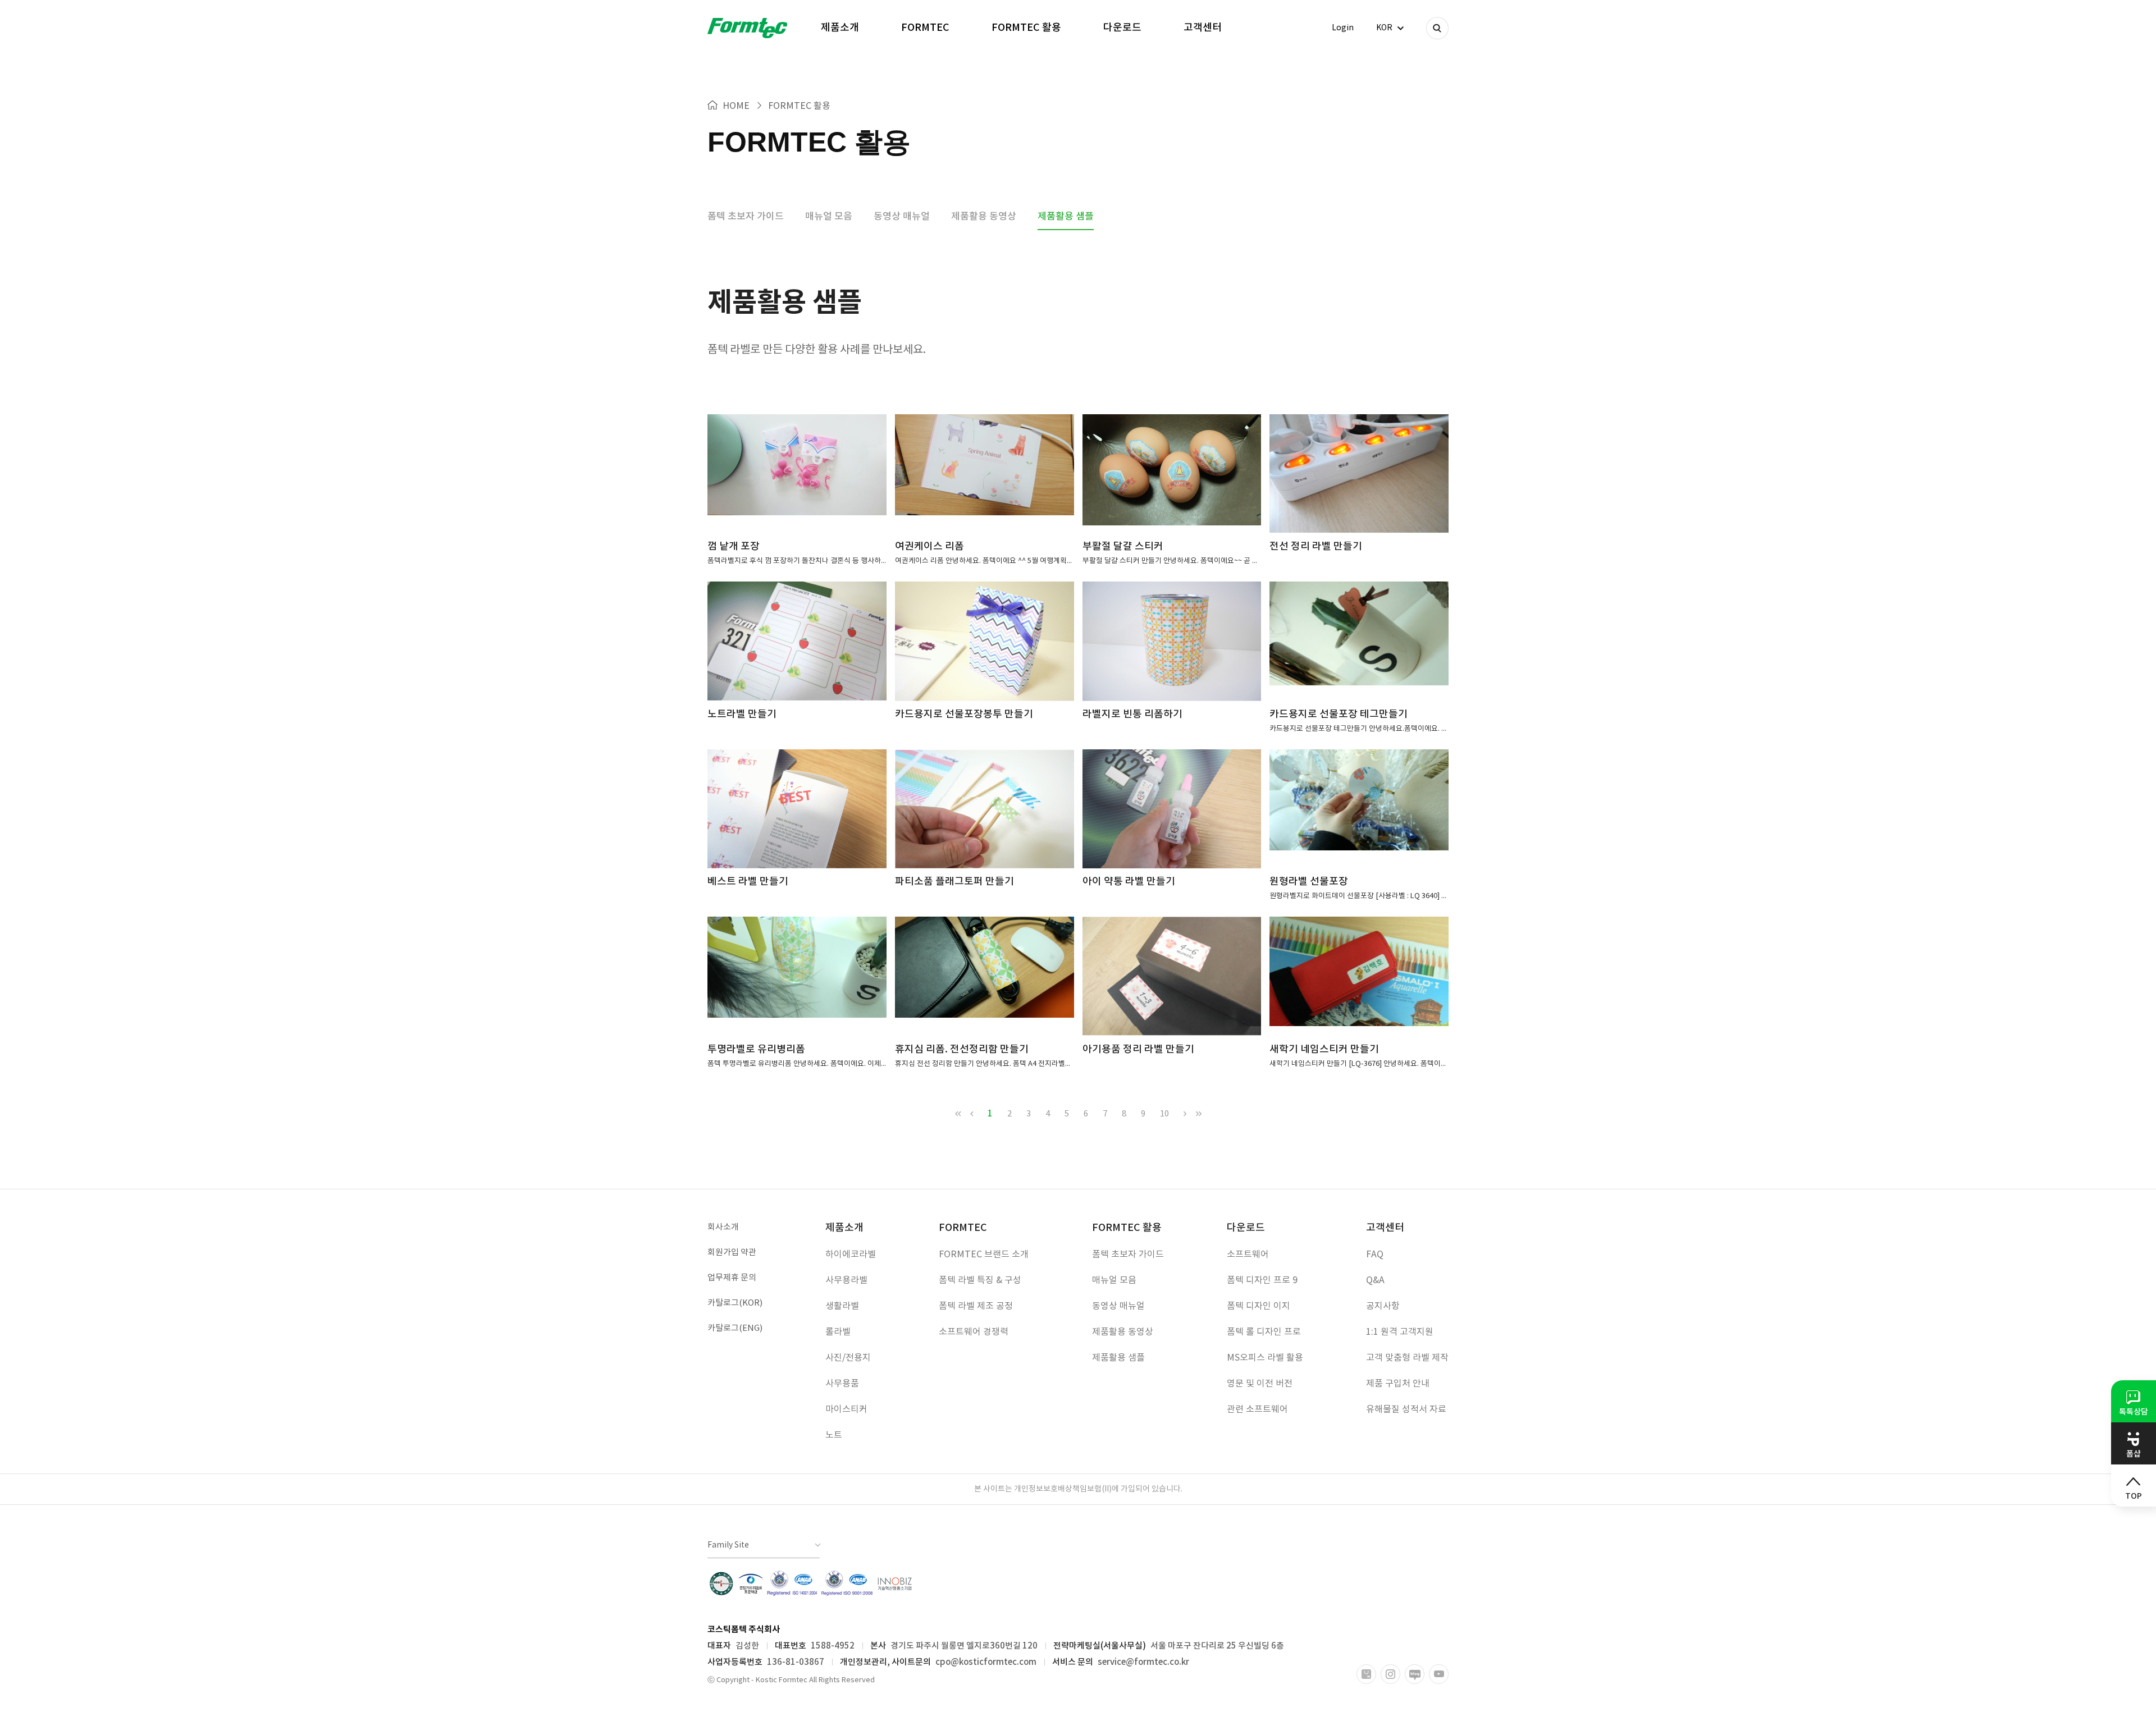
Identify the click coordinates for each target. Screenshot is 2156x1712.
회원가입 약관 (732, 1253)
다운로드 (1122, 28)
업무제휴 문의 (732, 1278)
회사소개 (723, 1227)
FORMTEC (925, 28)
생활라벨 (842, 1306)
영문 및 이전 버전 (1260, 1384)
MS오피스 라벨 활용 (1265, 1358)
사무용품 (842, 1384)
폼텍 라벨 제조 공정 (976, 1306)
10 (1164, 1114)
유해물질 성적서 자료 (1406, 1409)
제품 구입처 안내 (1398, 1384)
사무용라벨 (846, 1280)
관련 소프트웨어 (1257, 1409)
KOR (1384, 28)
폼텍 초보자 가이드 (746, 217)
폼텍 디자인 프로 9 (1262, 1280)
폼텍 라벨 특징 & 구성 (980, 1280)
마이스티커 (846, 1409)
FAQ (1375, 1255)
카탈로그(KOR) (735, 1303)
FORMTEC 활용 (1026, 28)
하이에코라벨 (851, 1255)
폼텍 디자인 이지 (1259, 1306)
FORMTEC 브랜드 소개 (984, 1255)
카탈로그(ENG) (735, 1328)
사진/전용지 (848, 1358)
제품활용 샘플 (1066, 217)
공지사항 (1383, 1306)
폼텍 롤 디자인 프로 (1264, 1332)
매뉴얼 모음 (829, 217)
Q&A (1375, 1280)
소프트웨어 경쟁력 (974, 1332)
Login (1343, 28)
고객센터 (1203, 28)
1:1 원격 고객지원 (1400, 1332)
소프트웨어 (1248, 1255)
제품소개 (840, 28)
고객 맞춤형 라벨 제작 (1407, 1358)
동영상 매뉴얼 (902, 217)
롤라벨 (838, 1332)
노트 (834, 1435)
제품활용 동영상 (984, 217)
